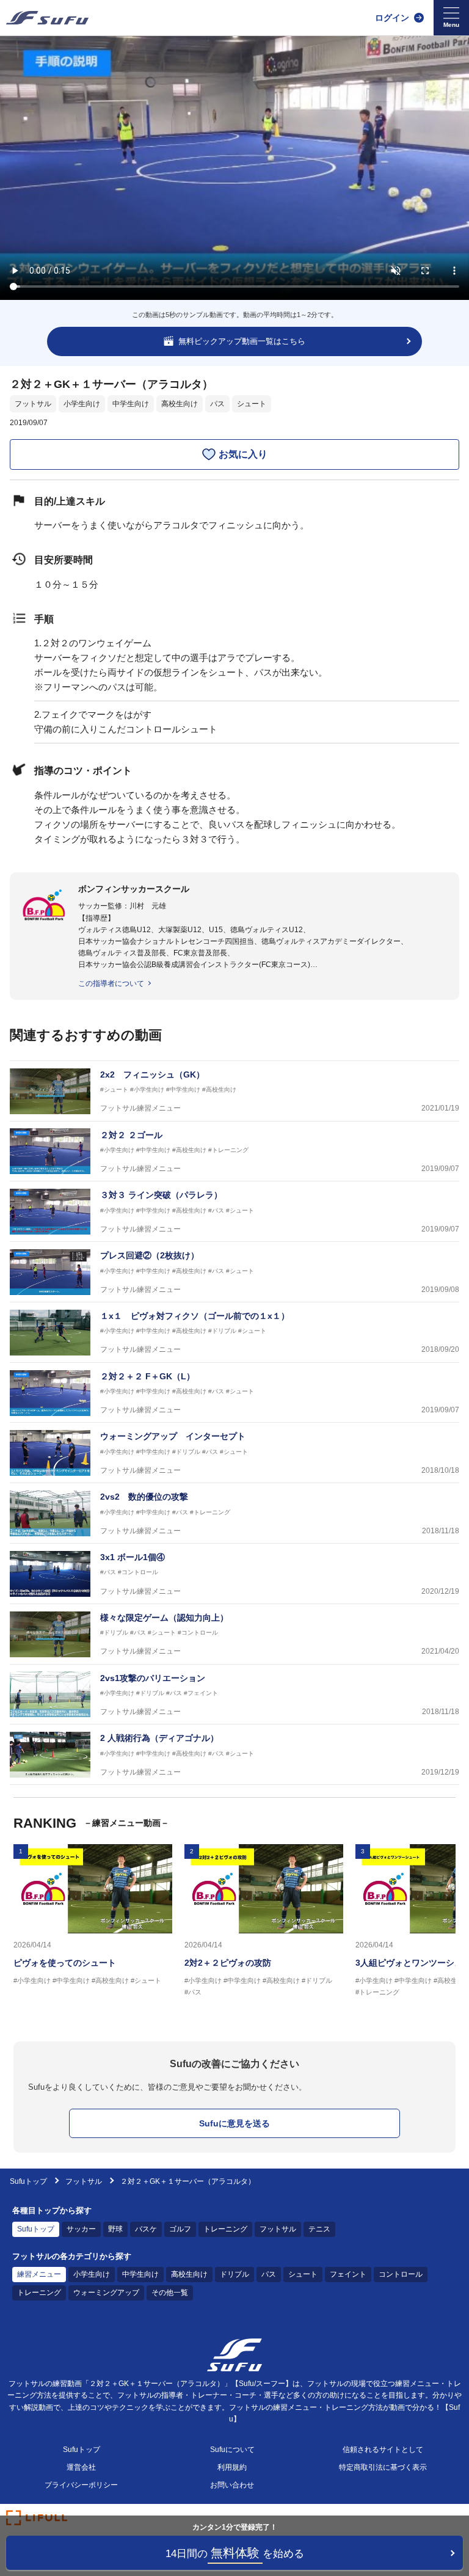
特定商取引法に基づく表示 (383, 2467)
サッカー (81, 2229)
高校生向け (180, 404)
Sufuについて (232, 2450)
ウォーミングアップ (106, 2293)
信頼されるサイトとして (383, 2450)
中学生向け (131, 404)
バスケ (146, 2229)
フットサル (33, 404)
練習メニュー (39, 2274)
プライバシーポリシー (81, 2485)
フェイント (348, 2274)
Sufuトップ (28, 2181)
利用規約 (232, 2467)
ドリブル (234, 2274)
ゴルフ (180, 2229)
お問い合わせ (232, 2485)
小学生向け (82, 404)
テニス (319, 2229)
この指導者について (111, 983)
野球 (115, 2229)
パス (217, 404)
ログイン (392, 18)
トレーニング (225, 2229)
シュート (252, 404)
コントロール (401, 2274)
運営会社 (81, 2467)
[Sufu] (47, 18)
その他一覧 (170, 2293)
